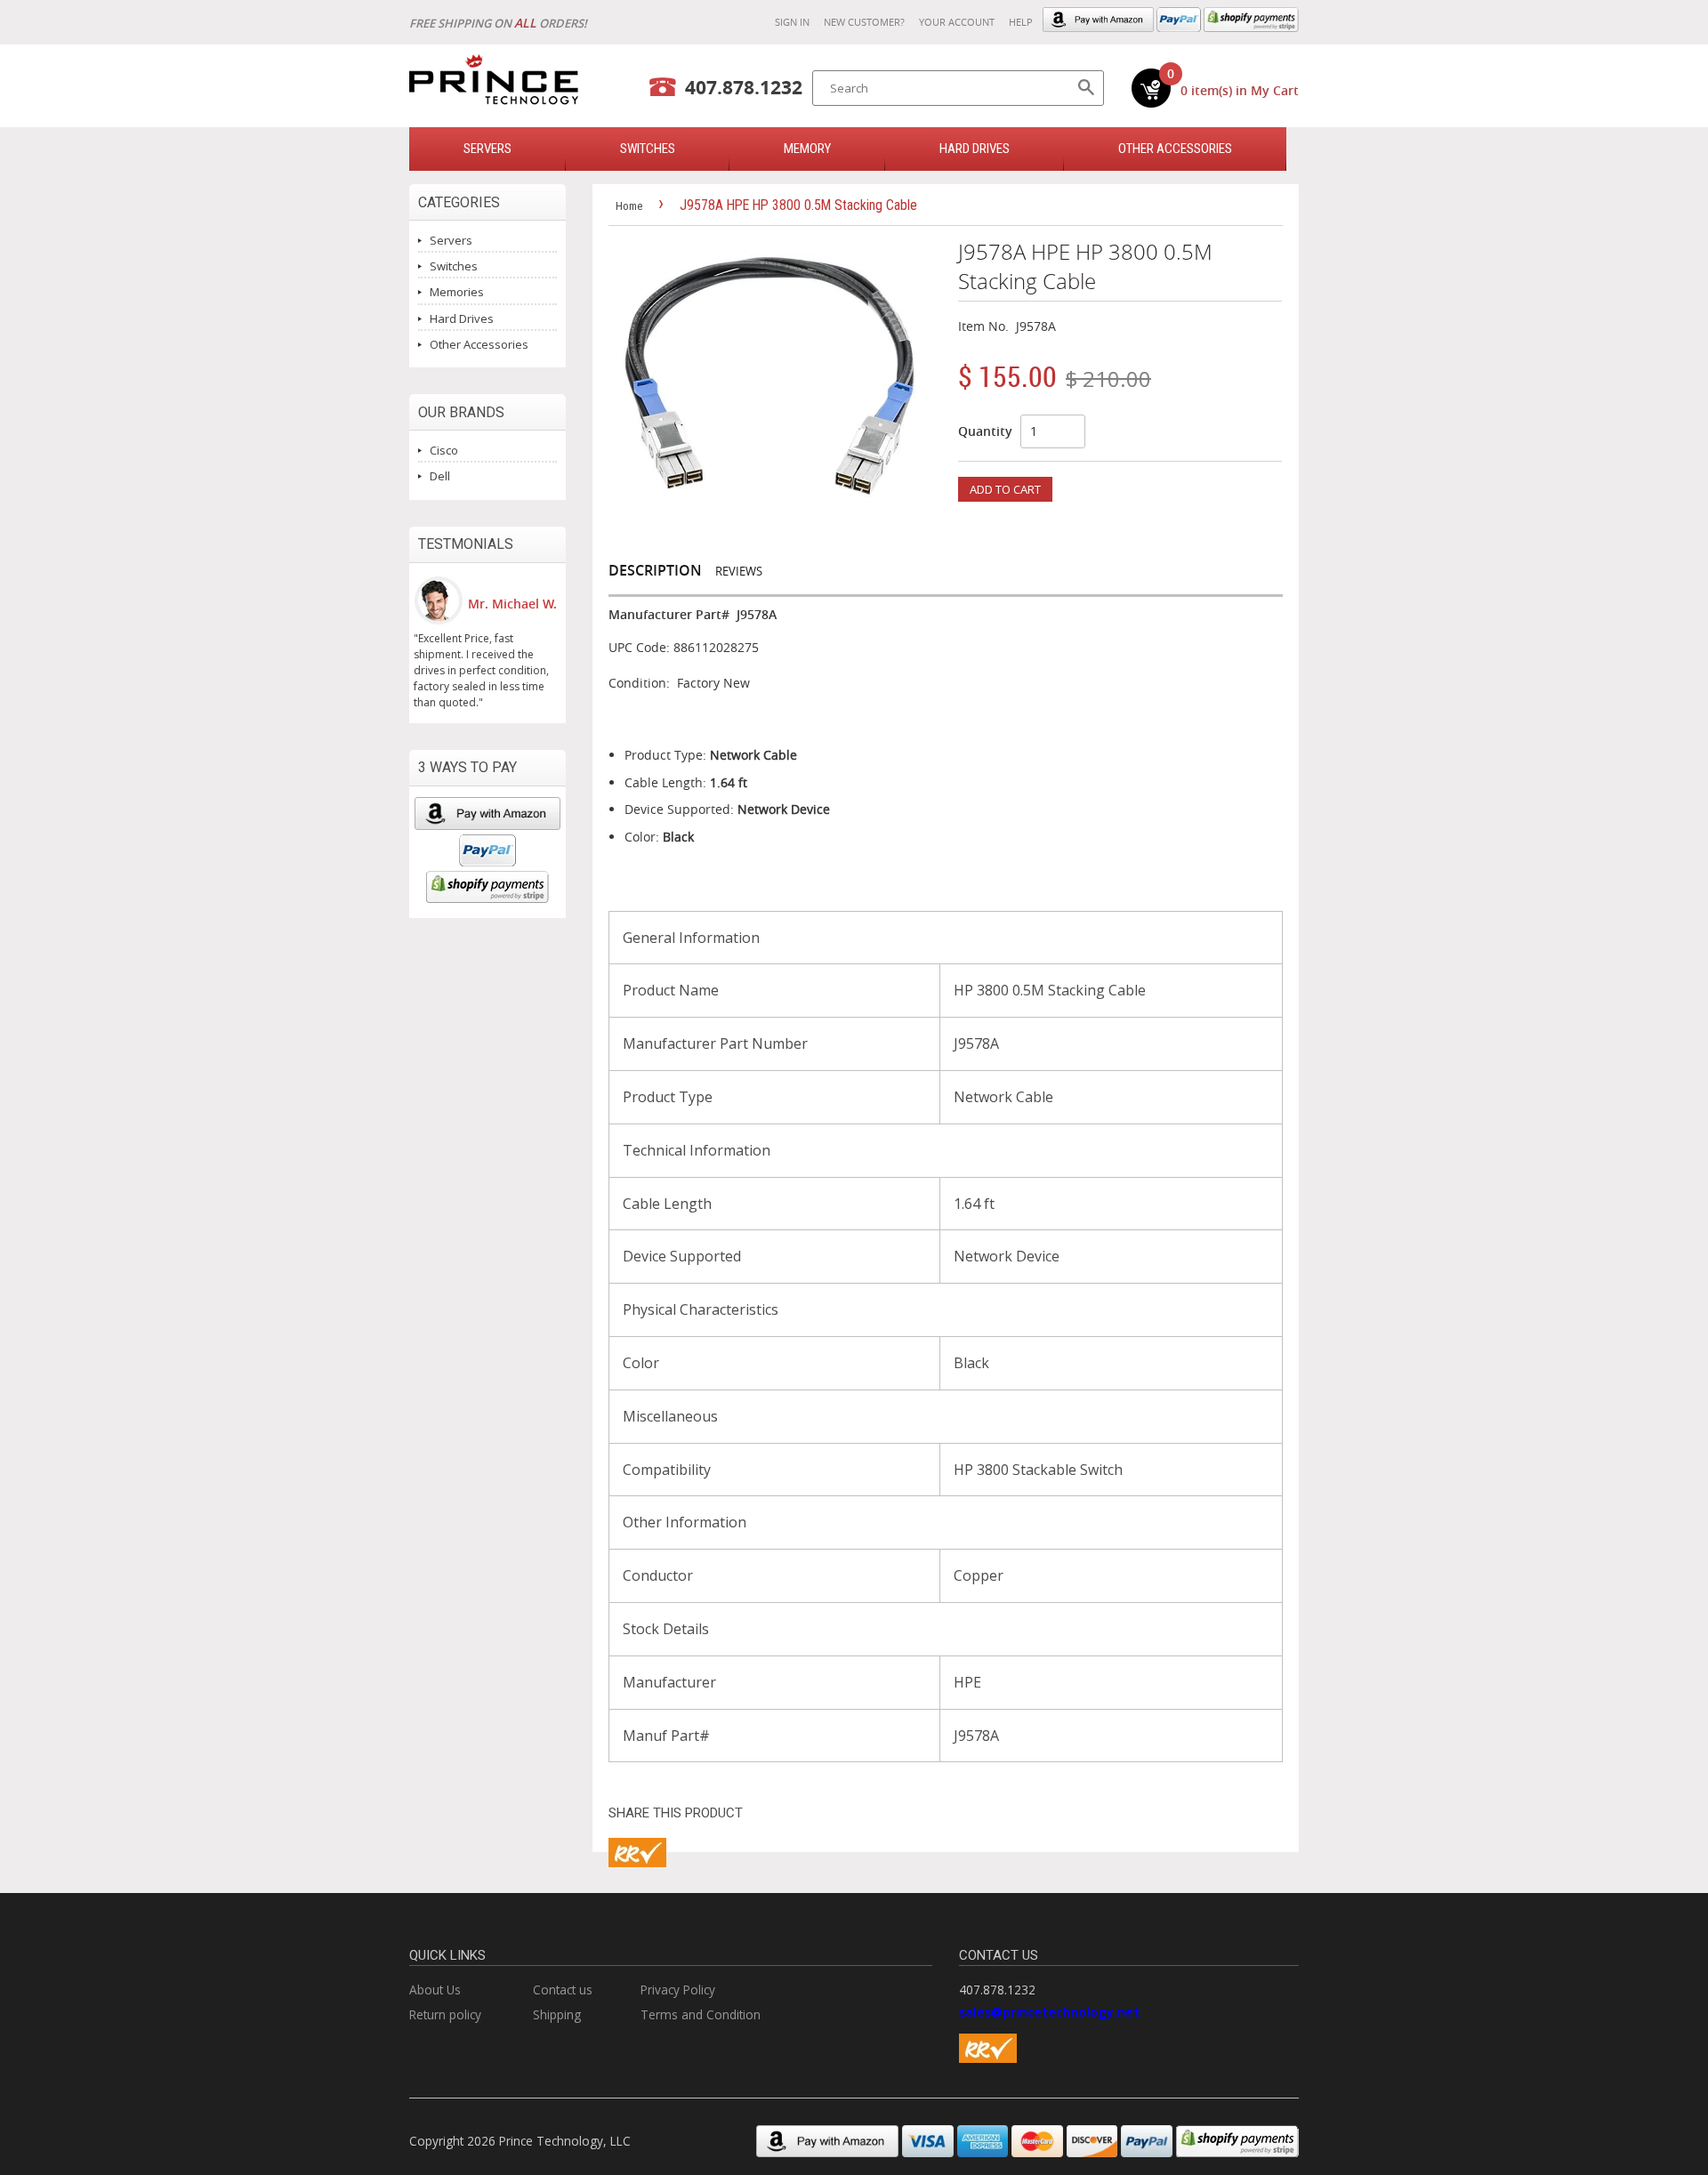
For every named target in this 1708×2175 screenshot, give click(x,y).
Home (629, 206)
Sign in (792, 22)
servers (487, 149)
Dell (440, 476)
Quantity (985, 431)
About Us (435, 1990)
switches (648, 149)
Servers (451, 240)
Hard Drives (975, 149)
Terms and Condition (701, 2014)
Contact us (563, 1990)
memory (807, 149)
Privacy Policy (678, 1990)
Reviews (739, 571)
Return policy (445, 2014)
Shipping (557, 2014)
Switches (454, 266)
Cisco (444, 450)
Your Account (957, 22)
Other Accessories (1175, 149)
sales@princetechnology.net (1049, 2012)
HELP (1021, 22)
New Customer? (864, 22)
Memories (457, 292)
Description (655, 570)
